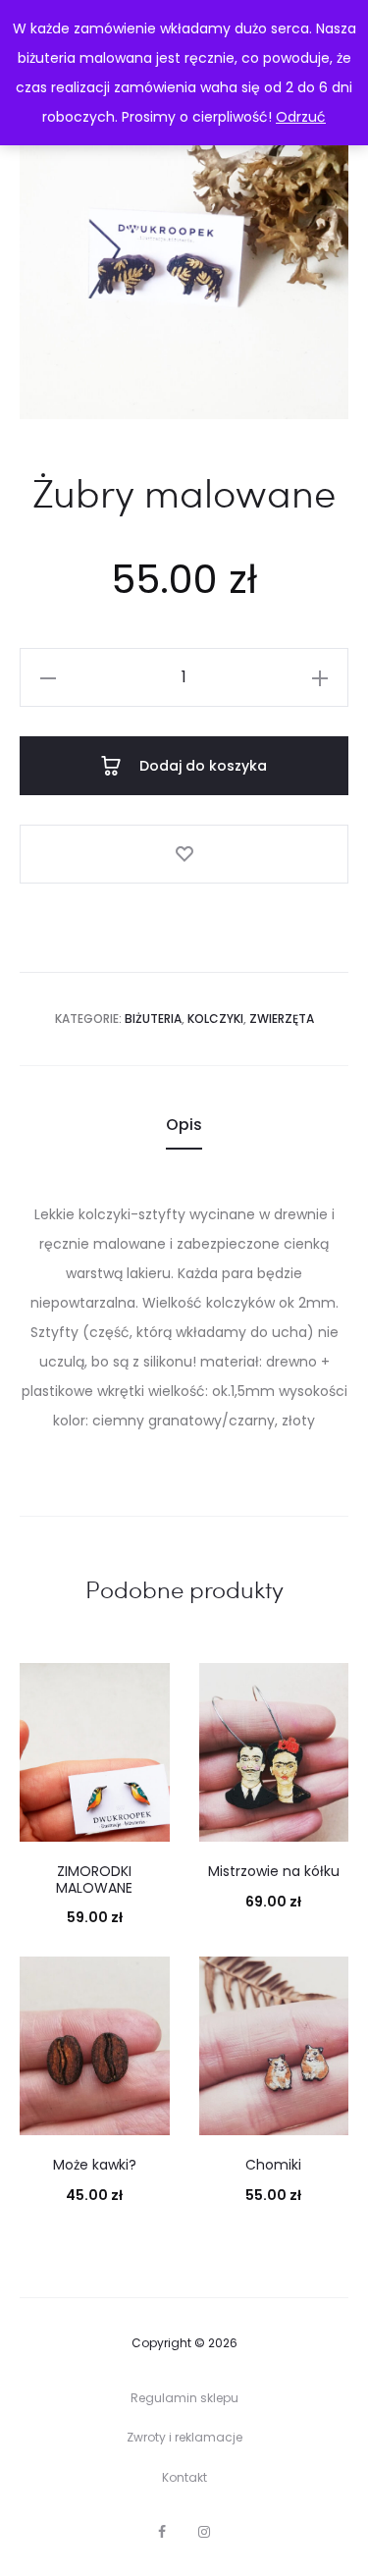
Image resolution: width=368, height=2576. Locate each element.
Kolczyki (215, 1019)
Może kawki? (95, 2165)
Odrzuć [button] (301, 117)
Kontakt (184, 2477)
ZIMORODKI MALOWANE (94, 1879)
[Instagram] (204, 2532)
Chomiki (273, 2165)
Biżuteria (153, 1019)
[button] (48, 677)
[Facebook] (162, 2532)
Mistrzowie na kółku (274, 1871)
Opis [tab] (184, 1125)
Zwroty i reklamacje (184, 2437)
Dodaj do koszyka (201, 766)
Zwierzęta (282, 1019)
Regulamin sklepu (184, 2398)
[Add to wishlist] (184, 854)
